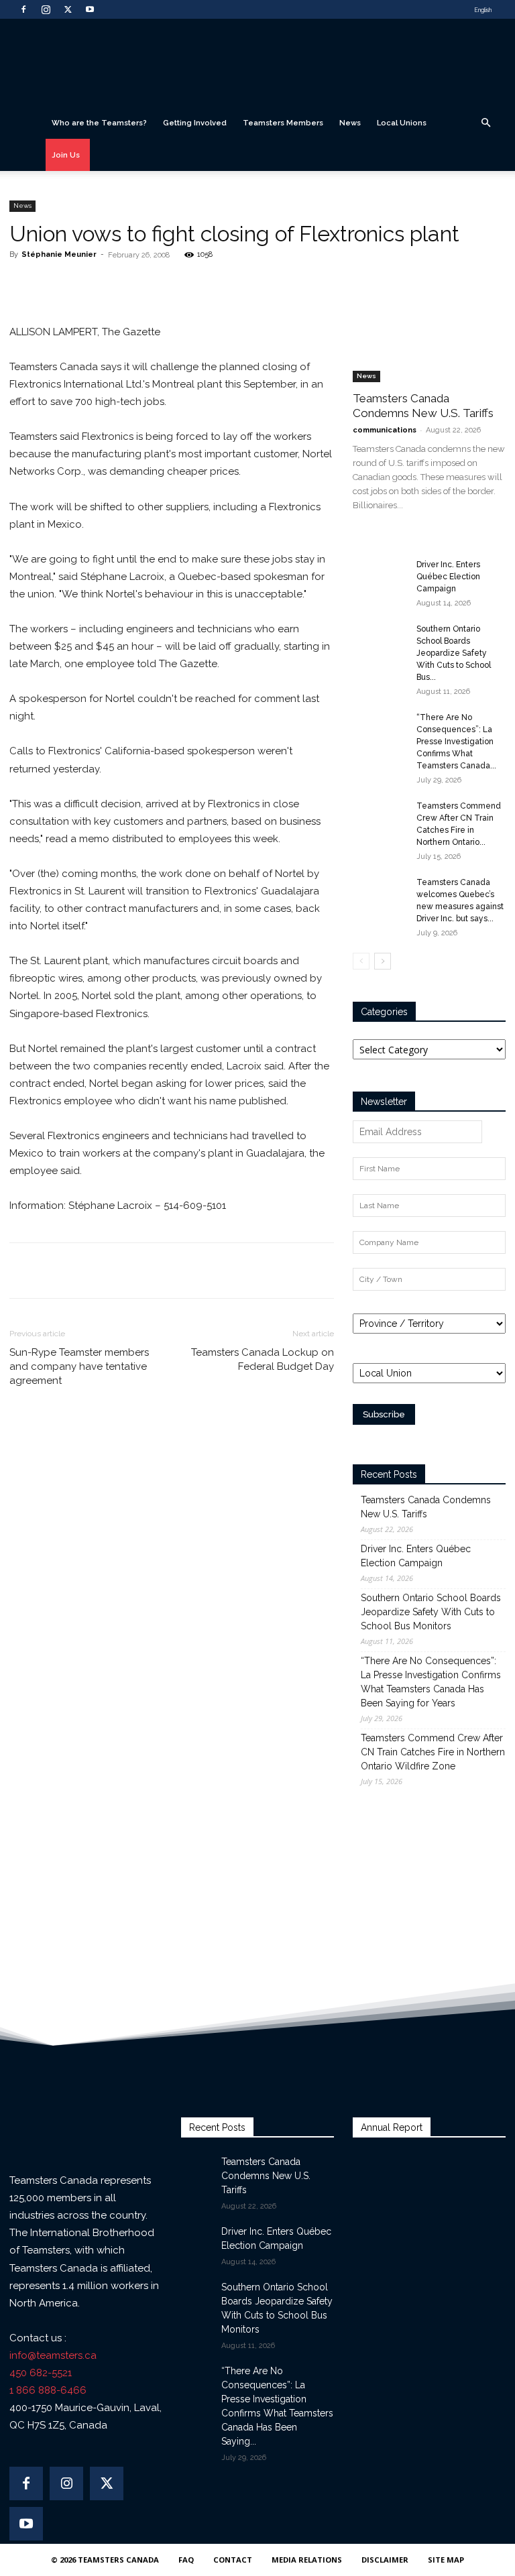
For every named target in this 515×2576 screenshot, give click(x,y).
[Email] (168, 285)
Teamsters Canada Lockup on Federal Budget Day (263, 1359)
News (350, 123)
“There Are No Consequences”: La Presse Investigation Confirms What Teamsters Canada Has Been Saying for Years (431, 1682)
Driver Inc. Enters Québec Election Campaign (448, 577)
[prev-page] (361, 961)
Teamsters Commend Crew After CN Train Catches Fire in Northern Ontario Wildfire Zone (433, 1752)
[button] (485, 123)
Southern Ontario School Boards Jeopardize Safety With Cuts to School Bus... (454, 653)
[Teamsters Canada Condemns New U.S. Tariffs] (429, 327)
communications (385, 430)
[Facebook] (23, 9)
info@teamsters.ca (53, 2355)
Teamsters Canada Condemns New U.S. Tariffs (426, 1507)
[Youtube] (90, 9)
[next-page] (383, 961)
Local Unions (402, 123)
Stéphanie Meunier (59, 254)
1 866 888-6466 (48, 2390)
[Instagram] (46, 9)
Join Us (66, 155)
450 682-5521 (41, 2373)
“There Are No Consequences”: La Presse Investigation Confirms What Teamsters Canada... (456, 742)
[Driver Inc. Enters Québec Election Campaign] (380, 577)
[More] (199, 285)
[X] (68, 9)
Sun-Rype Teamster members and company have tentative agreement (79, 1366)
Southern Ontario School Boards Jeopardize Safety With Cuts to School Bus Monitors (431, 1612)
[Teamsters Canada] (257, 63)
